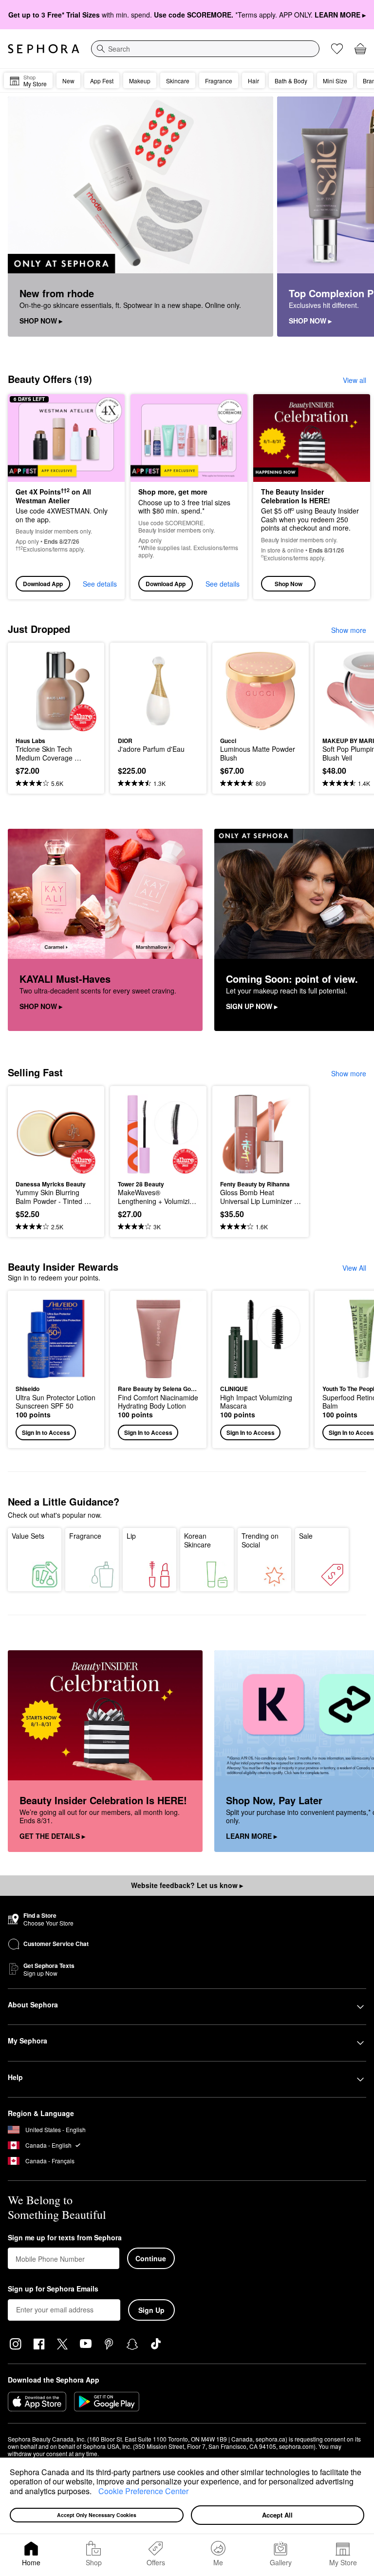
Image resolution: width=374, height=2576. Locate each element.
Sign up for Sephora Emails (53, 2289)
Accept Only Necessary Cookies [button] (97, 2515)
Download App (43, 584)
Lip (131, 1536)
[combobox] (205, 49)
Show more (349, 630)
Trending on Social (260, 1540)
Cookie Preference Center (143, 2491)
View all (355, 380)
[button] (95, 2492)
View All (354, 1268)
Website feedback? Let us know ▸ (187, 1885)
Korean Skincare (197, 1540)
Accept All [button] (277, 2515)
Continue (151, 2258)
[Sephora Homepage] (44, 49)
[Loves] (337, 49)
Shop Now (289, 584)
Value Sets (28, 1536)
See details (100, 584)
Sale (306, 1536)
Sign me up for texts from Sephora (65, 2238)
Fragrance (85, 1536)
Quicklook (31, 690)
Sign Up (151, 2310)
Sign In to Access (46, 1432)
